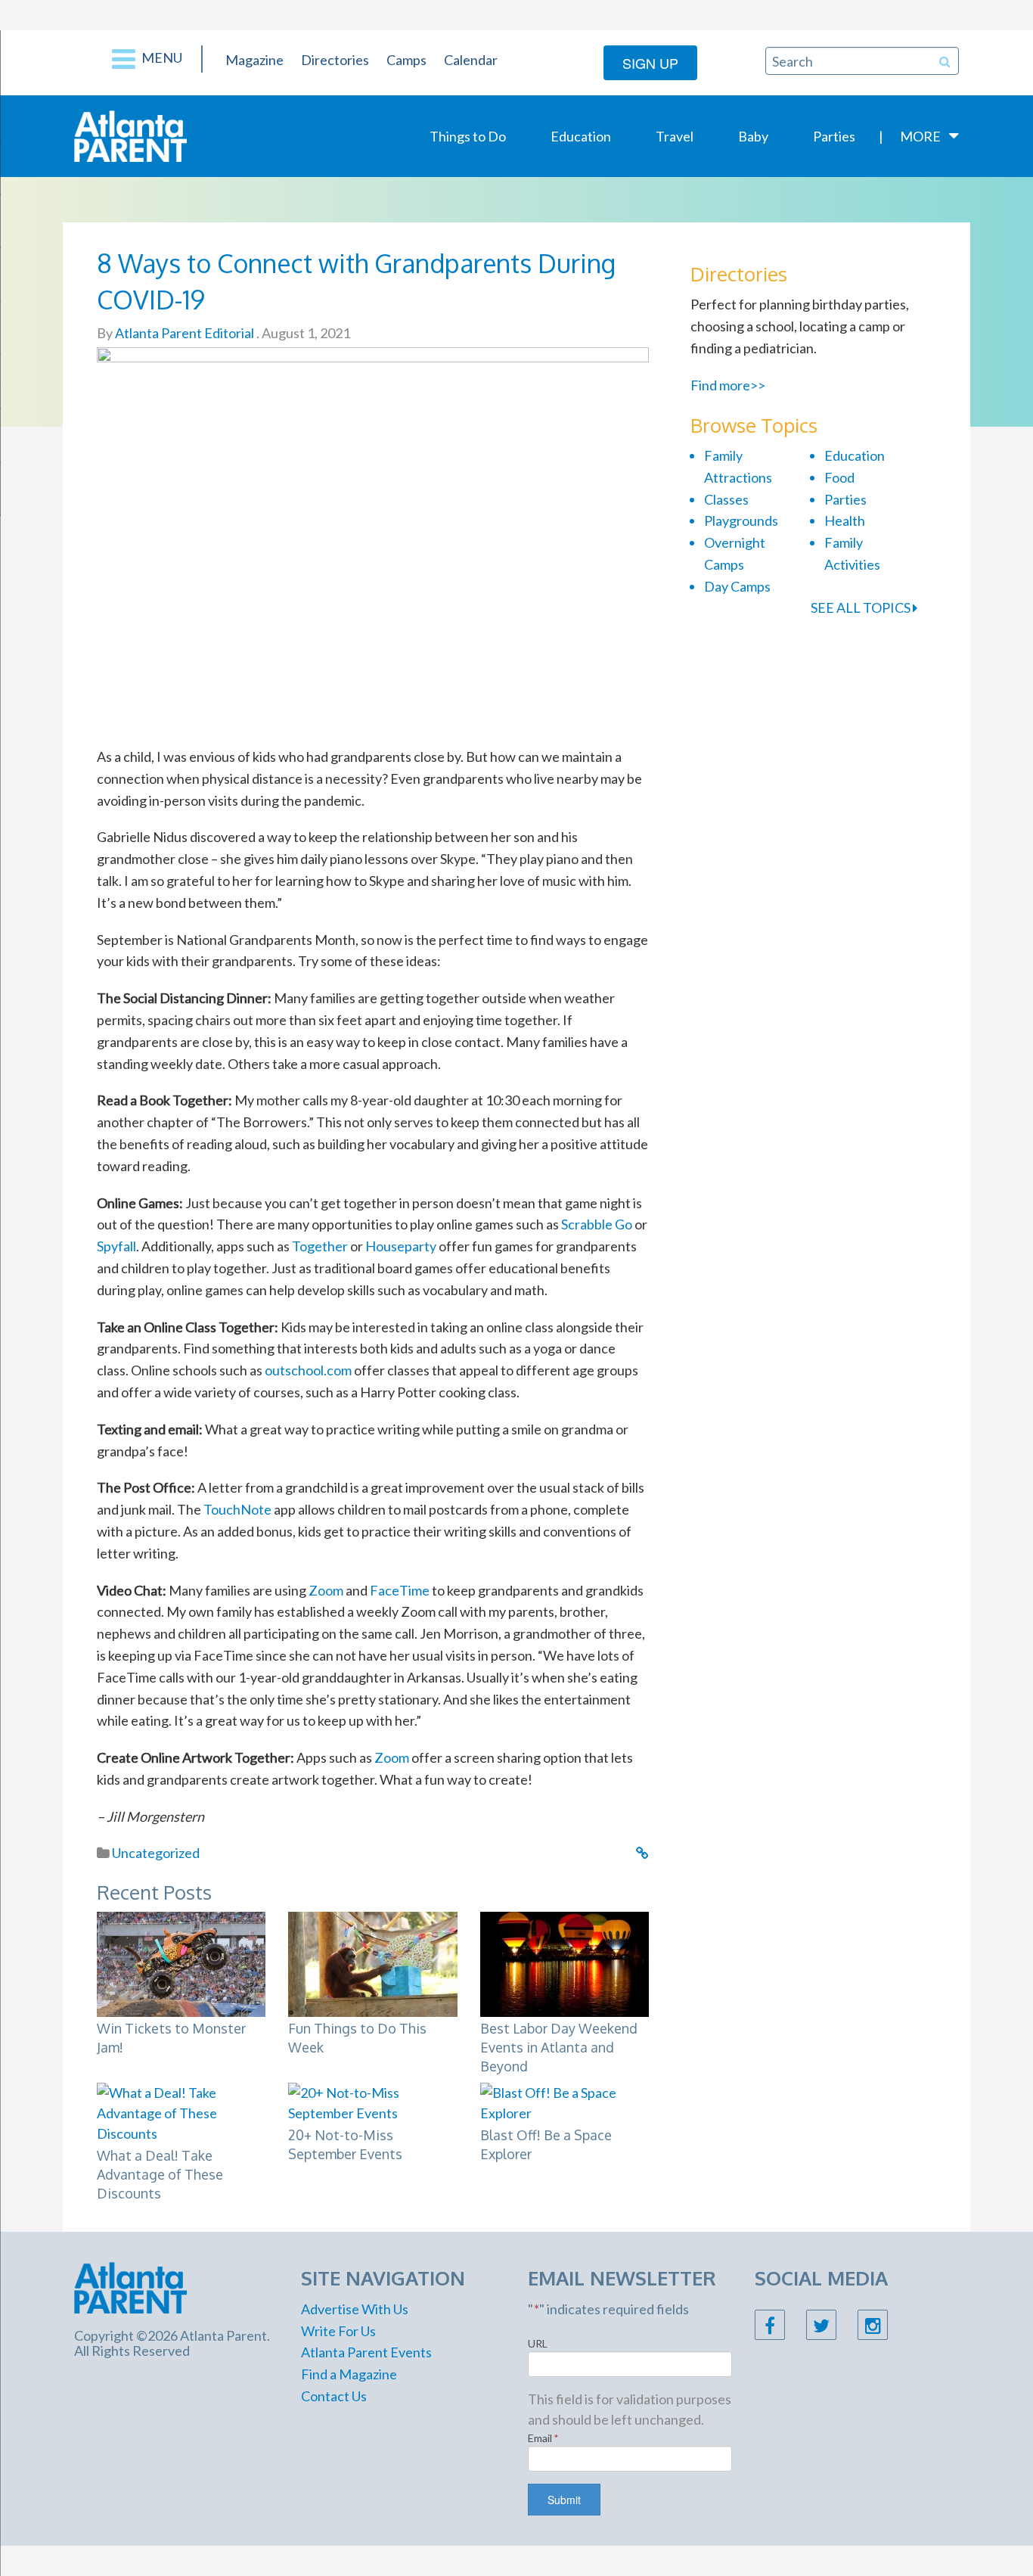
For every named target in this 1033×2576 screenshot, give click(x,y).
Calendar (471, 60)
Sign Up (650, 63)
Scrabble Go (597, 1224)
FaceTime (400, 1590)
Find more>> (728, 385)
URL (538, 2343)
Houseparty (401, 1246)
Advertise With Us (355, 2309)
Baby (753, 136)
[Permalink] (642, 1853)
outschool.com (308, 1370)
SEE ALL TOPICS (862, 607)
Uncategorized (156, 1853)
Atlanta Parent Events (366, 2352)
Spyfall (116, 1246)
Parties (834, 136)
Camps (406, 60)
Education (581, 136)
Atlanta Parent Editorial (183, 333)
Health (845, 520)
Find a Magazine (349, 2374)
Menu (161, 57)
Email (543, 2438)
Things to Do (468, 136)
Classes (726, 499)
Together (320, 1246)
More (920, 136)
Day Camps (737, 586)
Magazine (254, 60)
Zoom (326, 1590)
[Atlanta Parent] (130, 135)
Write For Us (338, 2331)
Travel (675, 136)
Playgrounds (741, 520)
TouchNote (237, 1509)
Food (839, 477)
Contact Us (334, 2396)
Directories (335, 60)
